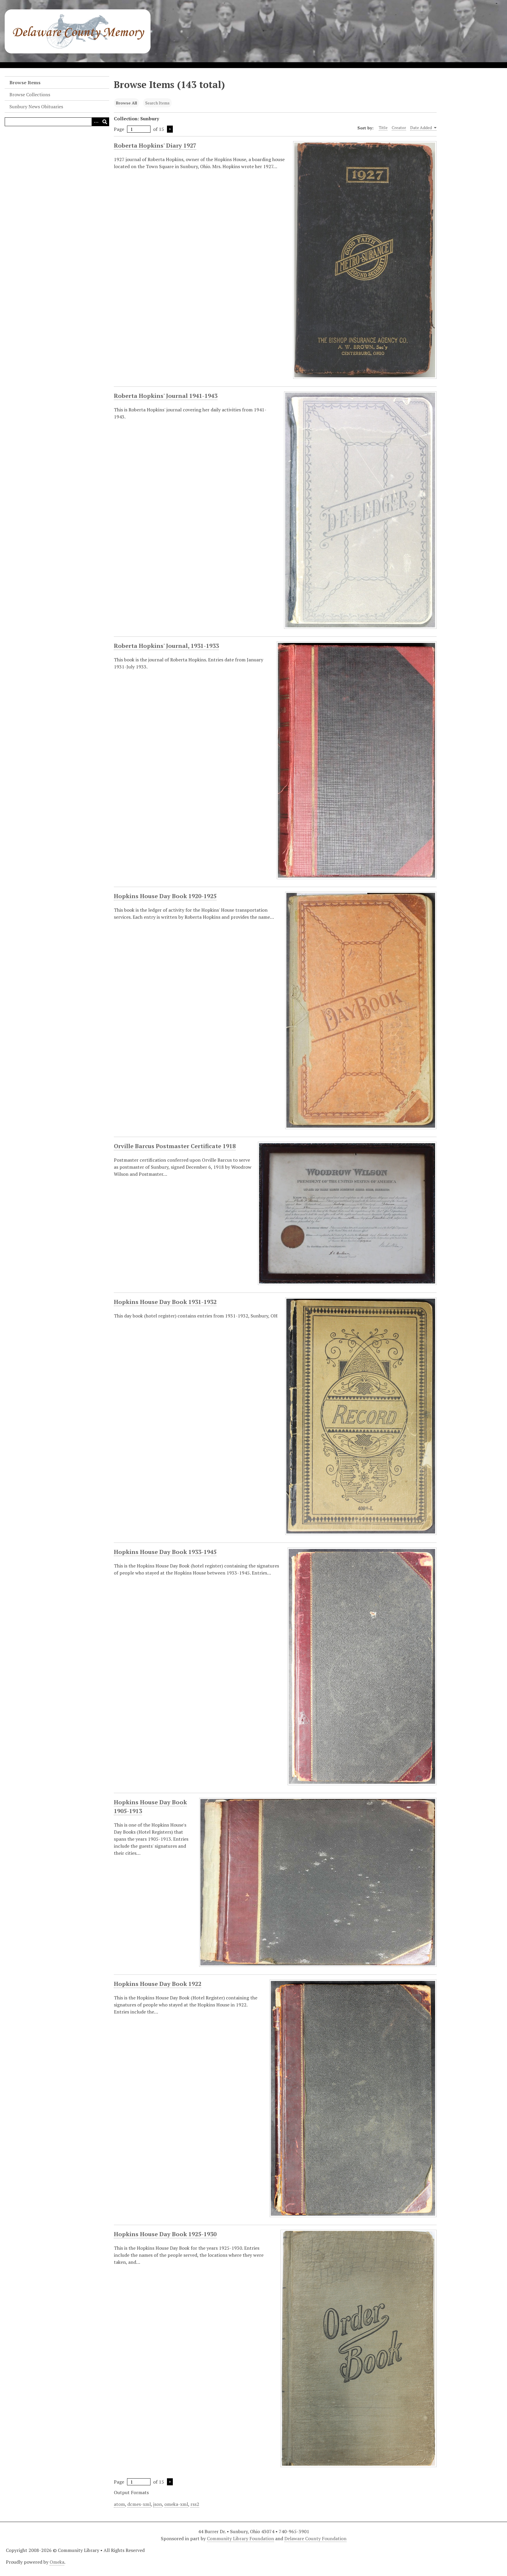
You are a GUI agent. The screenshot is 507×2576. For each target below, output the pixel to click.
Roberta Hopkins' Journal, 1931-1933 (166, 646)
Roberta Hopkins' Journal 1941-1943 (166, 396)
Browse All (126, 103)
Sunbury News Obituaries (36, 107)
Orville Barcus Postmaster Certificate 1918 (175, 1146)
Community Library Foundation (240, 2538)
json (158, 2504)
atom (119, 2504)
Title (383, 127)
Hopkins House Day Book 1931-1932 (165, 1302)
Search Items (157, 103)
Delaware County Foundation (315, 2538)
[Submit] (105, 122)
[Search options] (96, 122)
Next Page (170, 129)
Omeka (57, 2562)
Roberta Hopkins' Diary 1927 (155, 145)
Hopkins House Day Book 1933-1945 (165, 1552)
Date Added (421, 127)
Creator (399, 127)
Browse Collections (30, 94)
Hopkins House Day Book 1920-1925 (165, 896)
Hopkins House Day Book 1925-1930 (165, 2234)
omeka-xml (176, 2504)
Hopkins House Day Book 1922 (158, 1984)
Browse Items (25, 82)
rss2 (195, 2504)
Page (119, 129)
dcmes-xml (139, 2504)
